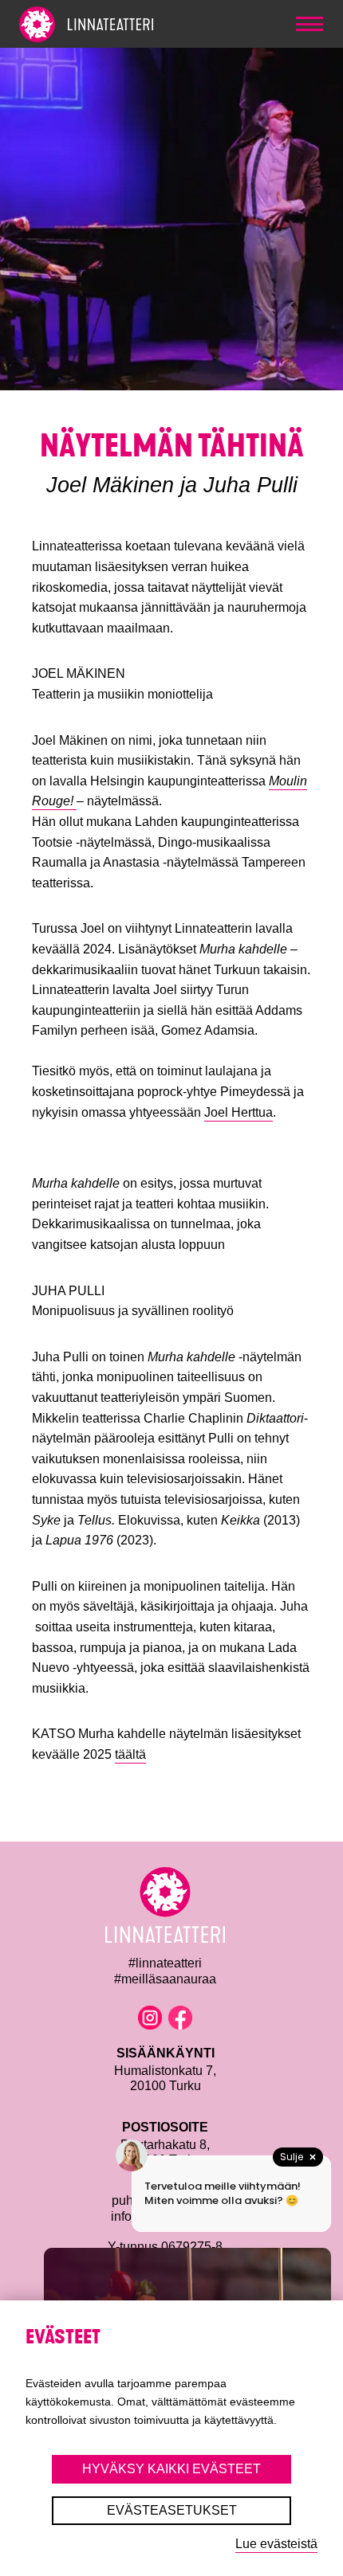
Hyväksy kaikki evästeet (171, 2469)
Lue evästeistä (276, 2544)
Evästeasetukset (172, 2510)
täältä (130, 1754)
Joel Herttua (239, 1112)
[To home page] (115, 24)
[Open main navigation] (309, 24)
